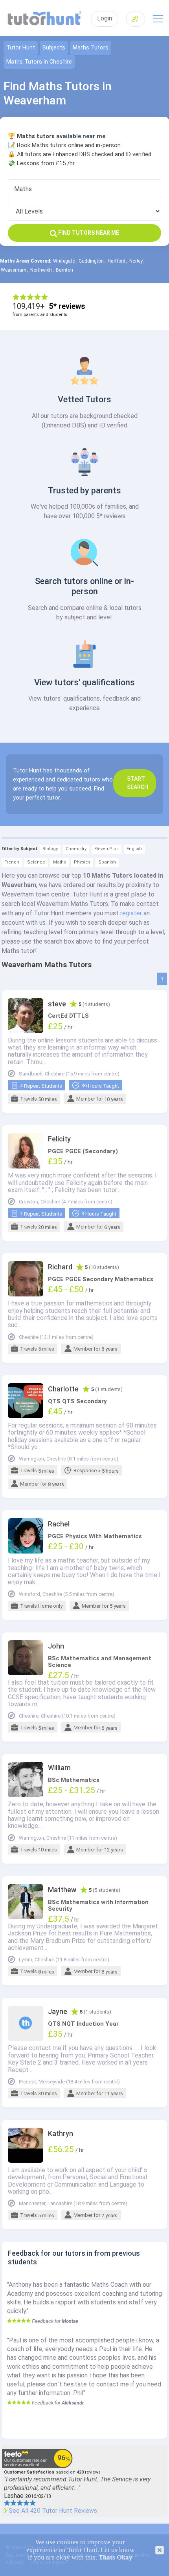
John (56, 1646)
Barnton (64, 270)
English (134, 849)
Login (105, 18)
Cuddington (91, 261)
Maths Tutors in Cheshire (39, 62)
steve (57, 1004)
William (59, 1768)
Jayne (58, 2012)
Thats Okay (116, 2557)
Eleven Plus (107, 849)
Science (36, 862)
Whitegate (64, 261)
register (131, 913)
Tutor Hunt (21, 48)
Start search (138, 783)
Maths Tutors (91, 48)
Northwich (41, 270)
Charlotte (63, 1389)
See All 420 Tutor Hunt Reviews (53, 2511)
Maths (60, 862)
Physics (82, 862)
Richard (60, 1267)
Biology (50, 849)
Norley (136, 261)
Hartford (117, 261)
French (12, 862)
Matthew (62, 1890)
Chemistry (76, 849)
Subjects (54, 48)
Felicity (59, 1139)
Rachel (59, 1524)
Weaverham (14, 270)
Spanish (107, 862)
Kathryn (61, 2134)
